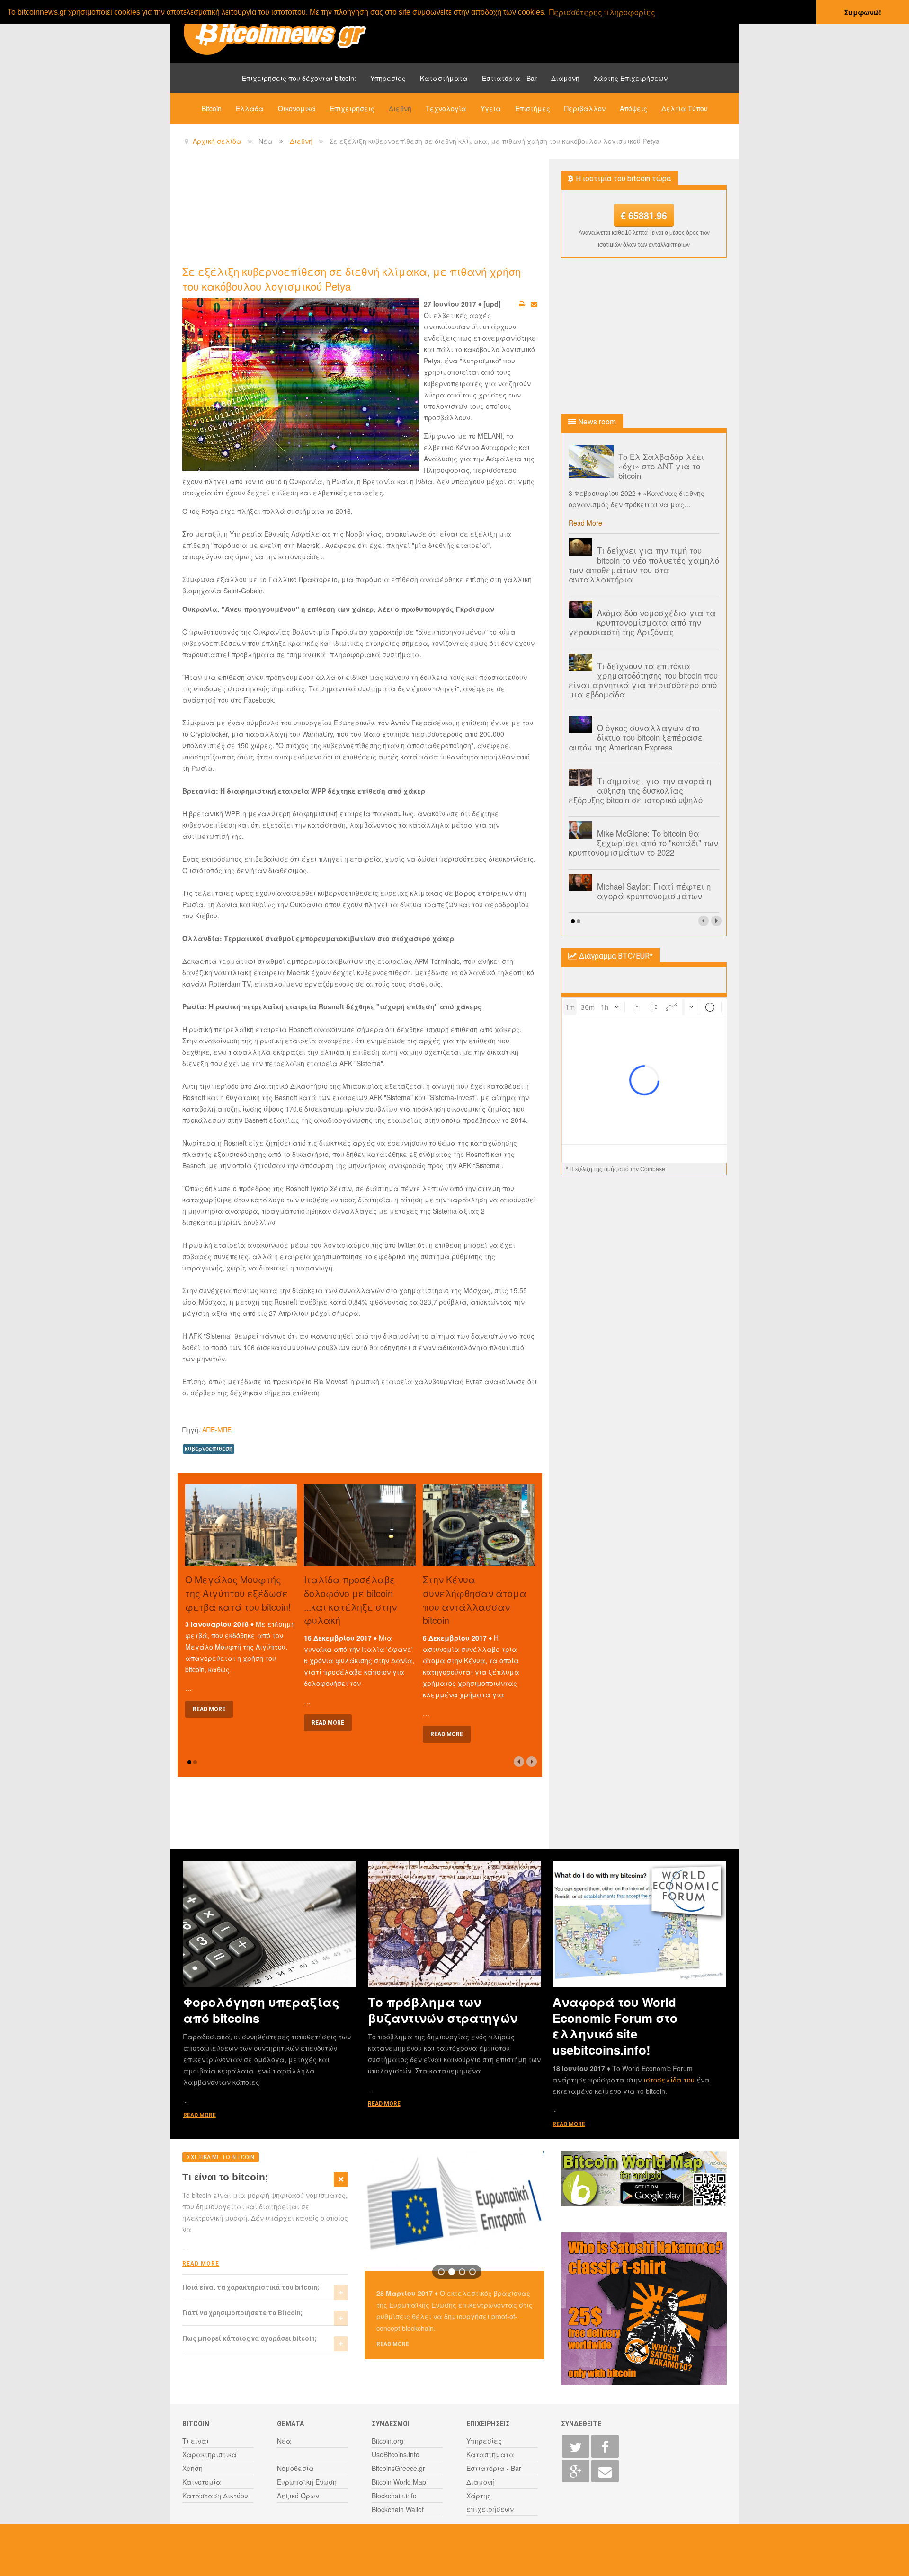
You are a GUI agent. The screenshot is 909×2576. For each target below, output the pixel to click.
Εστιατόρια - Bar (509, 78)
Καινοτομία (202, 2482)
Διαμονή (565, 78)
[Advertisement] (355, 211)
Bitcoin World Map (399, 2482)
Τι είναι (196, 2441)
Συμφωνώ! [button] (863, 12)
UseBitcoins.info (396, 2454)
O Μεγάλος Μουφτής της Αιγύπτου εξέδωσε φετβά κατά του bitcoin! (238, 1593)
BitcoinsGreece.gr (398, 2468)
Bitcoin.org (388, 2441)
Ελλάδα (250, 108)
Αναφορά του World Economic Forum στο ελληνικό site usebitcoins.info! (615, 2025)
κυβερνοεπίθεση (209, 1449)
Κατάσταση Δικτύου (215, 2496)
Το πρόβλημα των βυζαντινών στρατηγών (443, 2010)
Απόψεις (633, 108)
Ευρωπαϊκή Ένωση (307, 2482)
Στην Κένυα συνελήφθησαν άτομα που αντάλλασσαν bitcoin (475, 1600)
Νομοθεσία (295, 2468)
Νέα (284, 2441)
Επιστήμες (533, 108)
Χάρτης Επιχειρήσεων (631, 78)
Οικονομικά (297, 108)
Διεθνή (400, 108)
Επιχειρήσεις (352, 108)
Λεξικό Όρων (298, 2496)
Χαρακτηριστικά (209, 2454)
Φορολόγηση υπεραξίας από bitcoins (261, 2010)
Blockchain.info (394, 2496)
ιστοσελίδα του (670, 2080)
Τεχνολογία (446, 108)
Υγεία (491, 108)
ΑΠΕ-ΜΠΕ (217, 1429)
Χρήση (192, 2468)
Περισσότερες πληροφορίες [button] (602, 12)
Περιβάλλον (585, 108)
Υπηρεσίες (388, 78)
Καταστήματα (444, 78)
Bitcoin (212, 108)
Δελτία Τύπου (685, 108)
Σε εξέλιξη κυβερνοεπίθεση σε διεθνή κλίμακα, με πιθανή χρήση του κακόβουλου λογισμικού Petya (352, 278)
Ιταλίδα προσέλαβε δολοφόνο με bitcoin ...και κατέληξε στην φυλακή (350, 1600)
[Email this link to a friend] (534, 304)
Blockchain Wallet (398, 2509)
